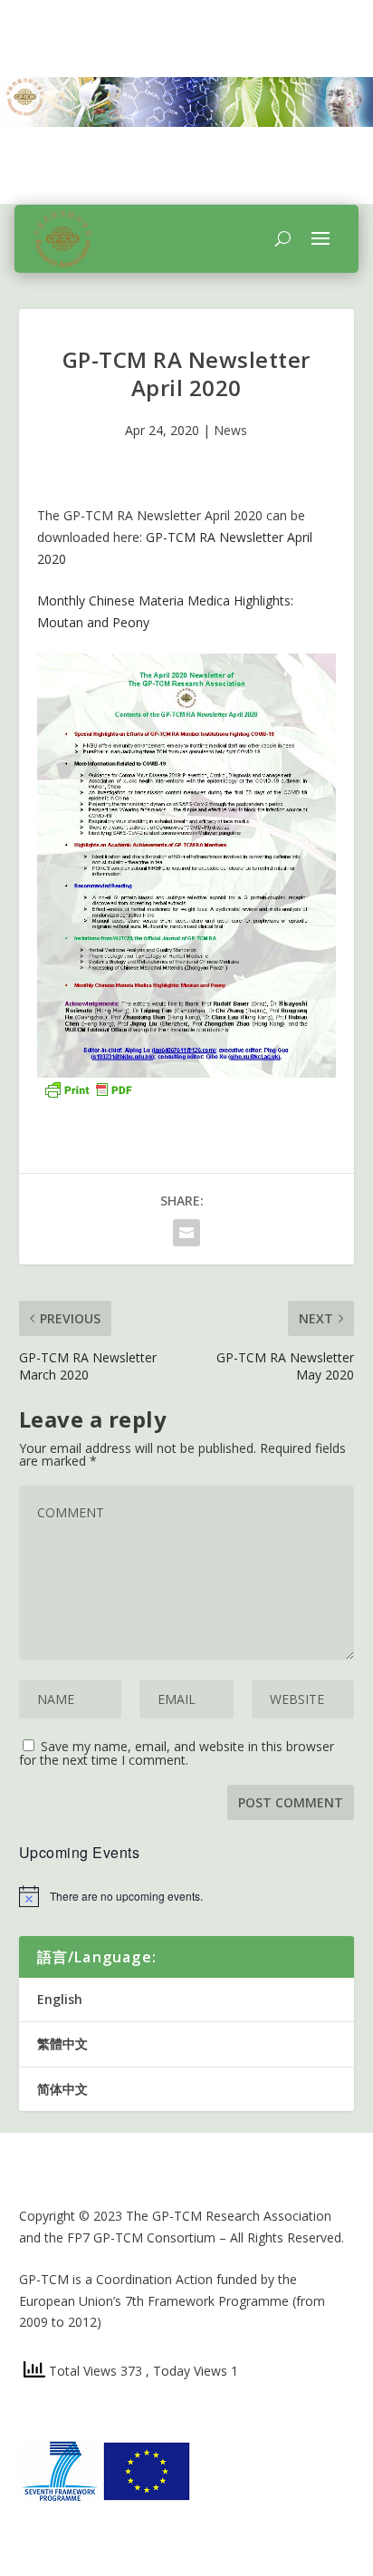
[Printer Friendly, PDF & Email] (88, 1088)
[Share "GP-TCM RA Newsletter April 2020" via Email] (186, 1233)
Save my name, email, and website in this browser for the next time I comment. (177, 1753)
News (230, 430)
